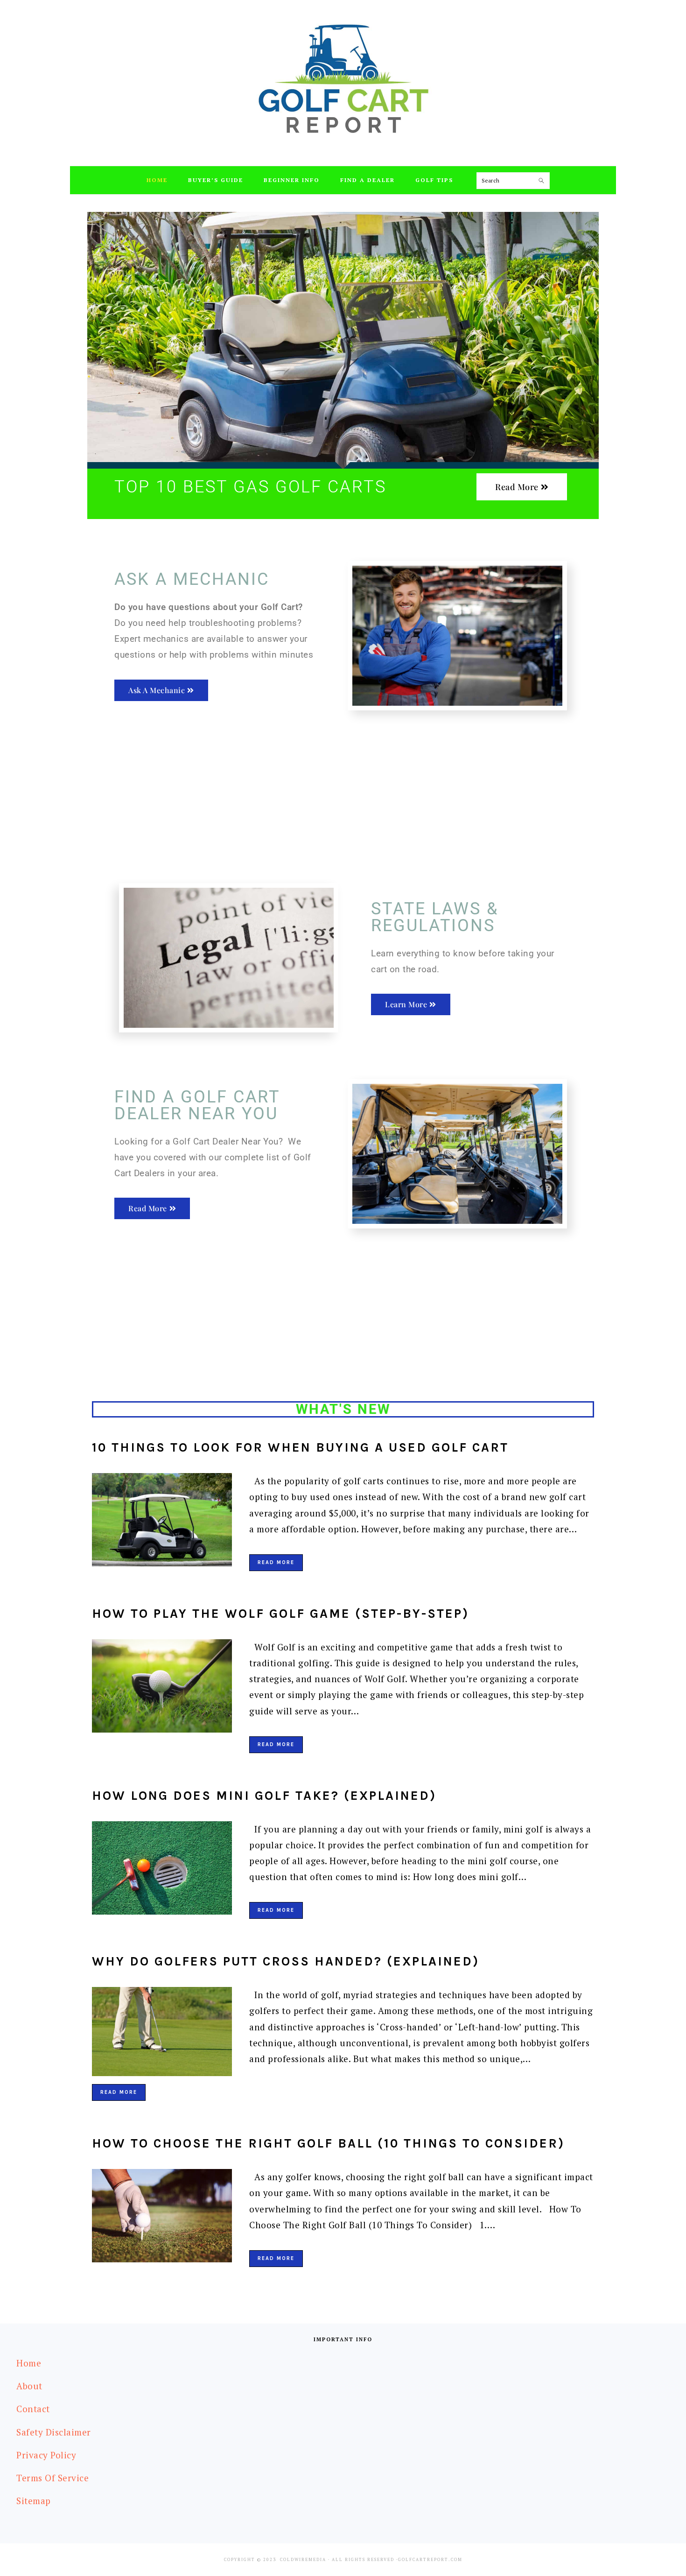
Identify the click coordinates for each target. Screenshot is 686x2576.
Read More (276, 1562)
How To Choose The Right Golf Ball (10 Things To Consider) (328, 2143)
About (29, 2386)
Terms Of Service (52, 2478)
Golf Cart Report (343, 79)
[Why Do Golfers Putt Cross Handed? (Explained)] (162, 2034)
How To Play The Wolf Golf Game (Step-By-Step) (280, 1614)
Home (29, 2363)
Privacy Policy (46, 2455)
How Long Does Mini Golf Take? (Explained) (264, 1796)
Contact (33, 2409)
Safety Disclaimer (54, 2432)
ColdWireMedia (303, 2560)
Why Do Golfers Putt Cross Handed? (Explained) (286, 1961)
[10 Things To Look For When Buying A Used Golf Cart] (162, 1522)
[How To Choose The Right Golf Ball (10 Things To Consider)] (162, 2218)
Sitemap (34, 2501)
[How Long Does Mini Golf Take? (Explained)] (162, 1870)
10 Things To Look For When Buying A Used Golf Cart (300, 1447)
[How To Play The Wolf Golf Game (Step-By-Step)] (162, 1688)
